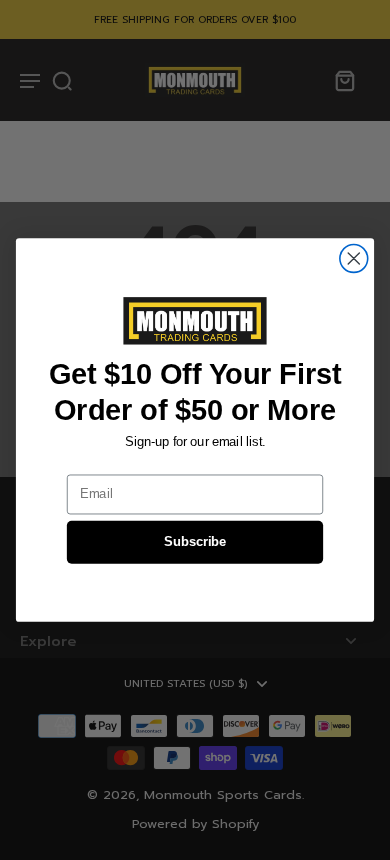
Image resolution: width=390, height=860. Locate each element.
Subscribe (195, 542)
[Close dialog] (354, 259)
